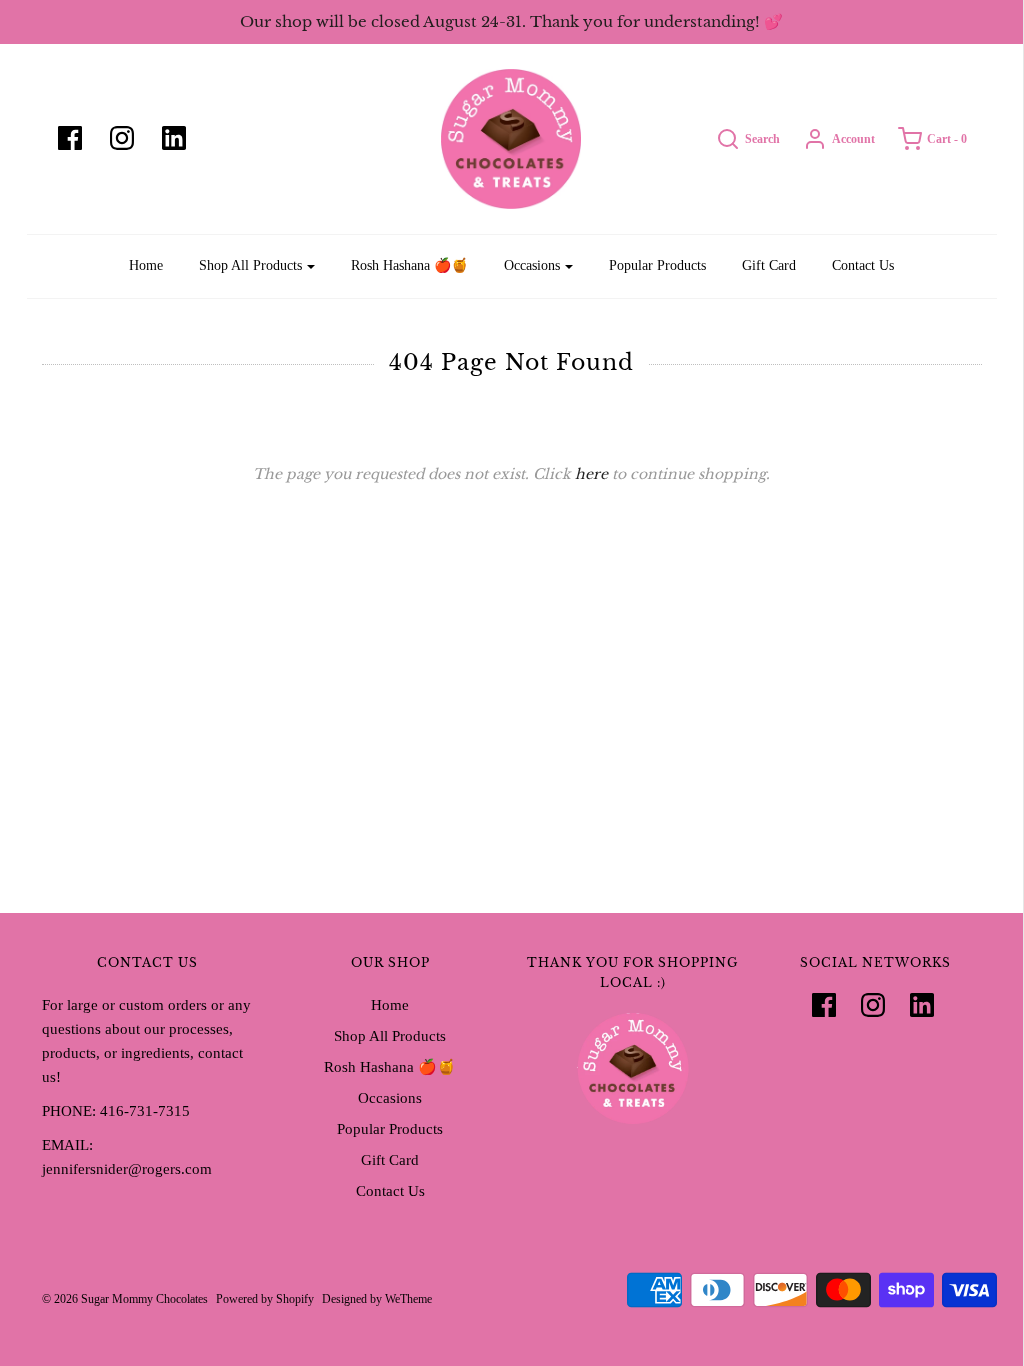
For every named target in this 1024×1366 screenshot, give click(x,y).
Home (146, 265)
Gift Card (769, 265)
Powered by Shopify (265, 1299)
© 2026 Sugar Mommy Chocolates (125, 1299)
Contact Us (863, 265)
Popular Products (657, 265)
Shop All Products (390, 1036)
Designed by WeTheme (377, 1299)
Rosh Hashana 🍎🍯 (409, 265)
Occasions (390, 1098)
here (591, 474)
